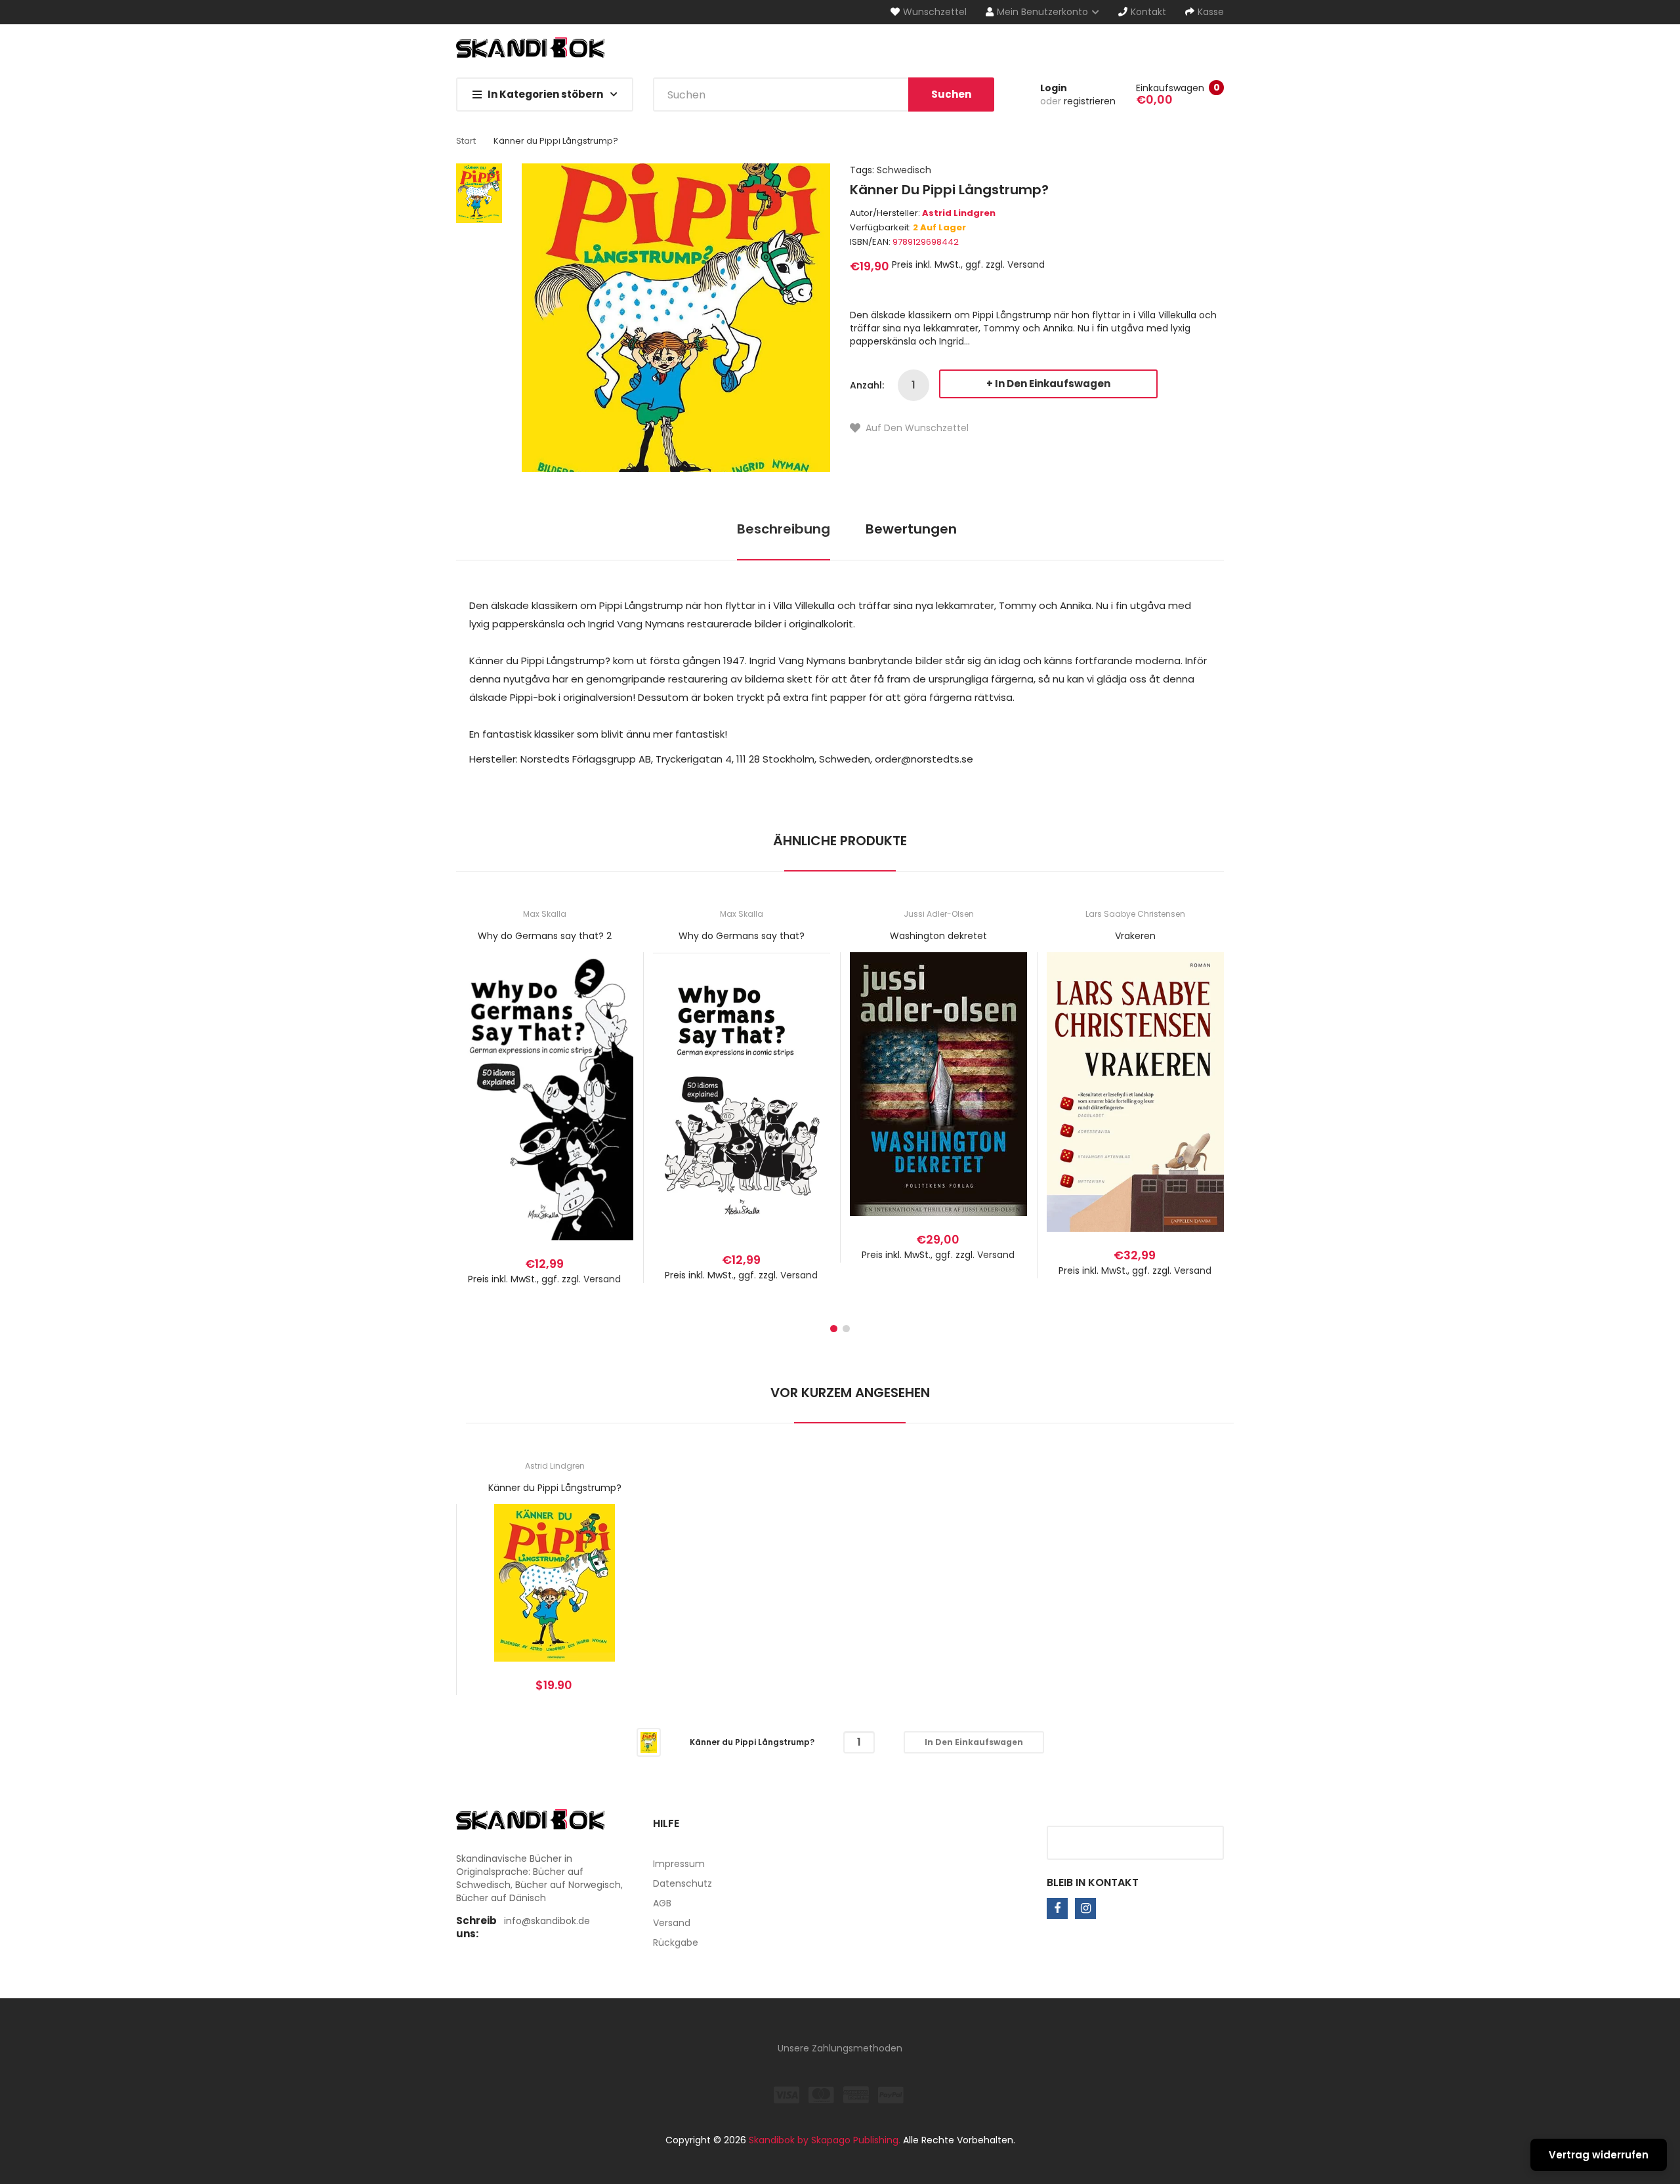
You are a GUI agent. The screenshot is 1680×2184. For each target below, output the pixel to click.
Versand (1026, 264)
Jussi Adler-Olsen (939, 914)
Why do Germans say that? (742, 936)
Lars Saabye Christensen (1135, 914)
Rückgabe (676, 1942)
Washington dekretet (938, 936)
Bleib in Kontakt (1093, 1882)
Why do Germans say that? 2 (545, 936)
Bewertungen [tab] (911, 529)
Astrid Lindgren (959, 213)
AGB (662, 1903)
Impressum (679, 1864)
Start (466, 141)
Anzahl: (867, 385)
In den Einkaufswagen (1053, 384)
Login (1054, 88)
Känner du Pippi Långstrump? (555, 1488)
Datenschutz (682, 1883)
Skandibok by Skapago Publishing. (825, 2140)
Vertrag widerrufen (1599, 2155)
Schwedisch (904, 170)
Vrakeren (1135, 936)
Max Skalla (545, 914)
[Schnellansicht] (597, 1111)
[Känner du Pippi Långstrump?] (649, 1742)
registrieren (1090, 101)
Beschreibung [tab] (784, 529)
